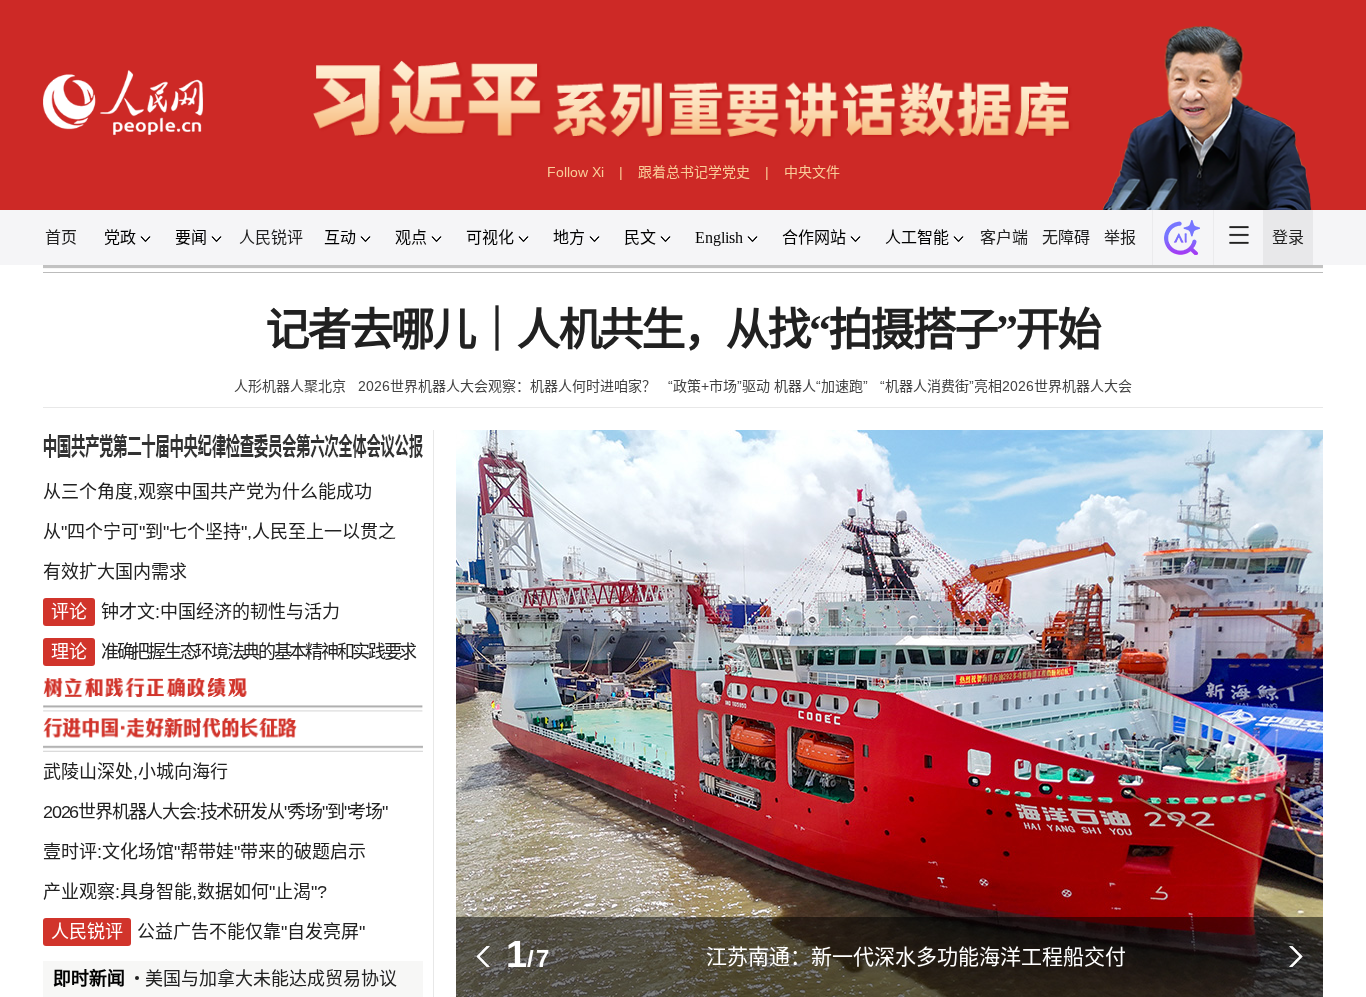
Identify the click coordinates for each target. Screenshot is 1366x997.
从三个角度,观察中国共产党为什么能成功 (207, 492)
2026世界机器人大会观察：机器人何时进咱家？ (507, 386)
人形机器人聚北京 (290, 386)
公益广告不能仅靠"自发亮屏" (251, 932)
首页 (61, 237)
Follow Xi (575, 172)
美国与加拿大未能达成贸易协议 (271, 979)
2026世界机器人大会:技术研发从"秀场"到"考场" (215, 812)
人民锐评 (271, 237)
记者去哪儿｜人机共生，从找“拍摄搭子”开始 (683, 330)
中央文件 (812, 172)
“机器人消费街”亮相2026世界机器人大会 (1006, 386)
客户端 (1004, 237)
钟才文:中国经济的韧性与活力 (220, 612)
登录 (1288, 237)
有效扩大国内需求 (115, 572)
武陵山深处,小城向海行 (135, 772)
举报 (1120, 237)
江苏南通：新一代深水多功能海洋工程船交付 (916, 956)
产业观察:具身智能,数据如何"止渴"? (185, 892)
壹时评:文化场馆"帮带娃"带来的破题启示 (204, 852)
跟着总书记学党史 (694, 172)
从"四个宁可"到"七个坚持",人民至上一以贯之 (219, 532)
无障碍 (1066, 237)
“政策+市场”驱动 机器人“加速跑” (768, 386)
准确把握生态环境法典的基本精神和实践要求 (258, 652)
